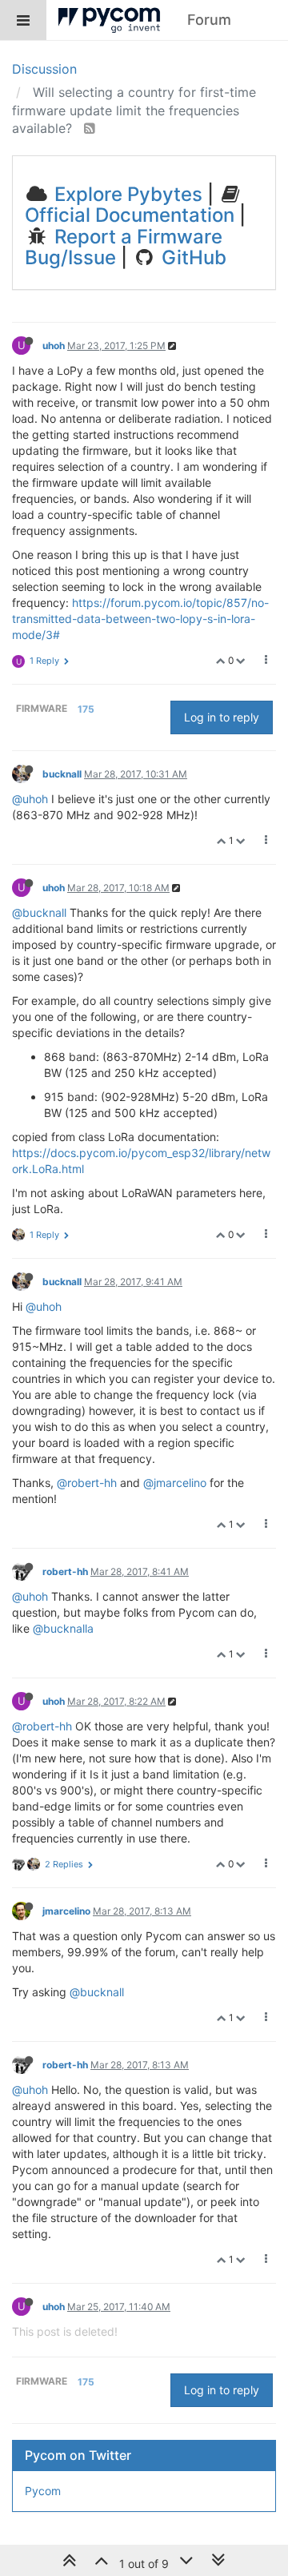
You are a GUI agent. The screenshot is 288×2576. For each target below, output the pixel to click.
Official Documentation (130, 215)
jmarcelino (66, 1911)
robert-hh (65, 1571)
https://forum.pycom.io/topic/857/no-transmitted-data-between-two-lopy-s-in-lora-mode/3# (140, 619)
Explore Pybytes (126, 194)
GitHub (192, 257)
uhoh (54, 346)
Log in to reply (222, 717)
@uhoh (30, 799)
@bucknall (39, 912)
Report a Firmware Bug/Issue (124, 247)
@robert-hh (87, 1483)
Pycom (43, 2491)
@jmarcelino (175, 1483)
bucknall (62, 774)
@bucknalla (63, 1628)
